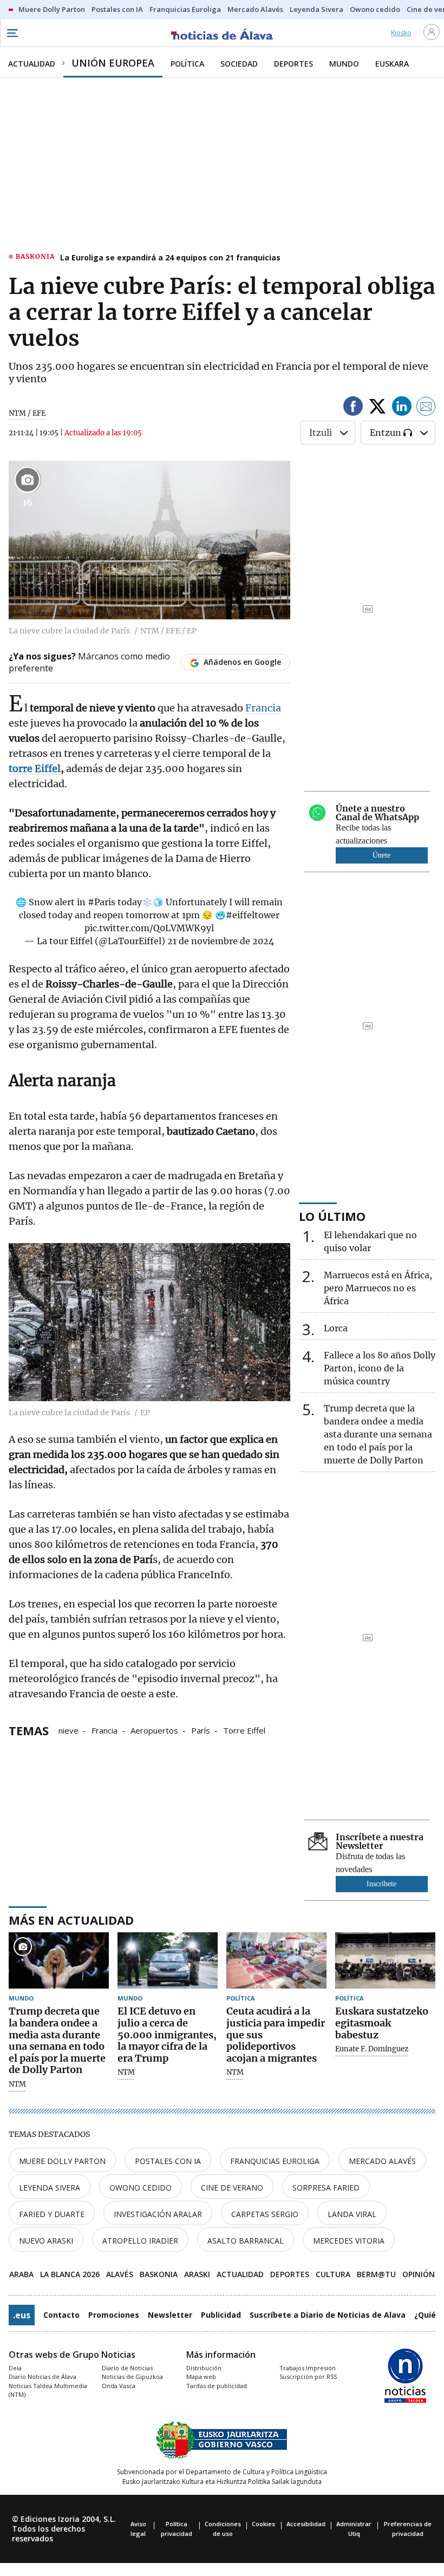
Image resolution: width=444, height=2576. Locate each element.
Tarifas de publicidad (217, 2386)
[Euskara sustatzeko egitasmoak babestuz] (385, 1960)
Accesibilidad (306, 2524)
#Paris (102, 902)
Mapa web (201, 2376)
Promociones (114, 2315)
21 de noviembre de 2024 (221, 941)
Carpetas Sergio (265, 2214)
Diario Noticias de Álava (43, 2376)
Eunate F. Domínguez (372, 2049)
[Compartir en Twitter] (377, 408)
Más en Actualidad (71, 1920)
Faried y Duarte (52, 2214)
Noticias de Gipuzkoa (132, 2376)
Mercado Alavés (382, 2161)
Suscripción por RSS (308, 2376)
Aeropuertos (154, 1730)
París (201, 1730)
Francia (263, 708)
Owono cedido (141, 2188)
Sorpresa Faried (326, 2188)
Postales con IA (168, 2161)
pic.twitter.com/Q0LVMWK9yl (149, 928)
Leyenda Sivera (50, 2188)
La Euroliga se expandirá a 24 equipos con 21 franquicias (170, 257)
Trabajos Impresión (308, 2368)
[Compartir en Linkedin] (402, 408)
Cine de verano (232, 2188)
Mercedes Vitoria (349, 2241)
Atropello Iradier (140, 2241)
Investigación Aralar (158, 2214)
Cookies (263, 2524)
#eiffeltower (253, 915)
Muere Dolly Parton (62, 2161)
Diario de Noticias (127, 2368)
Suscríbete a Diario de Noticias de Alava (328, 2315)
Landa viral (352, 2214)
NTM (17, 2084)
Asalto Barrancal (246, 2241)
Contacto (61, 2315)
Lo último (332, 1216)
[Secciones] (12, 33)
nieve (68, 1730)
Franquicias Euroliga (275, 2161)
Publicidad (221, 2315)
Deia (15, 2368)
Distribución (204, 2368)
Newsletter (170, 2315)
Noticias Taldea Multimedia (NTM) (48, 2390)
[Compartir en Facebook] (353, 408)
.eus (22, 2315)
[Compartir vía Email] (426, 408)
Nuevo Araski (46, 2241)
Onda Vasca (119, 2386)
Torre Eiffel (244, 1730)
